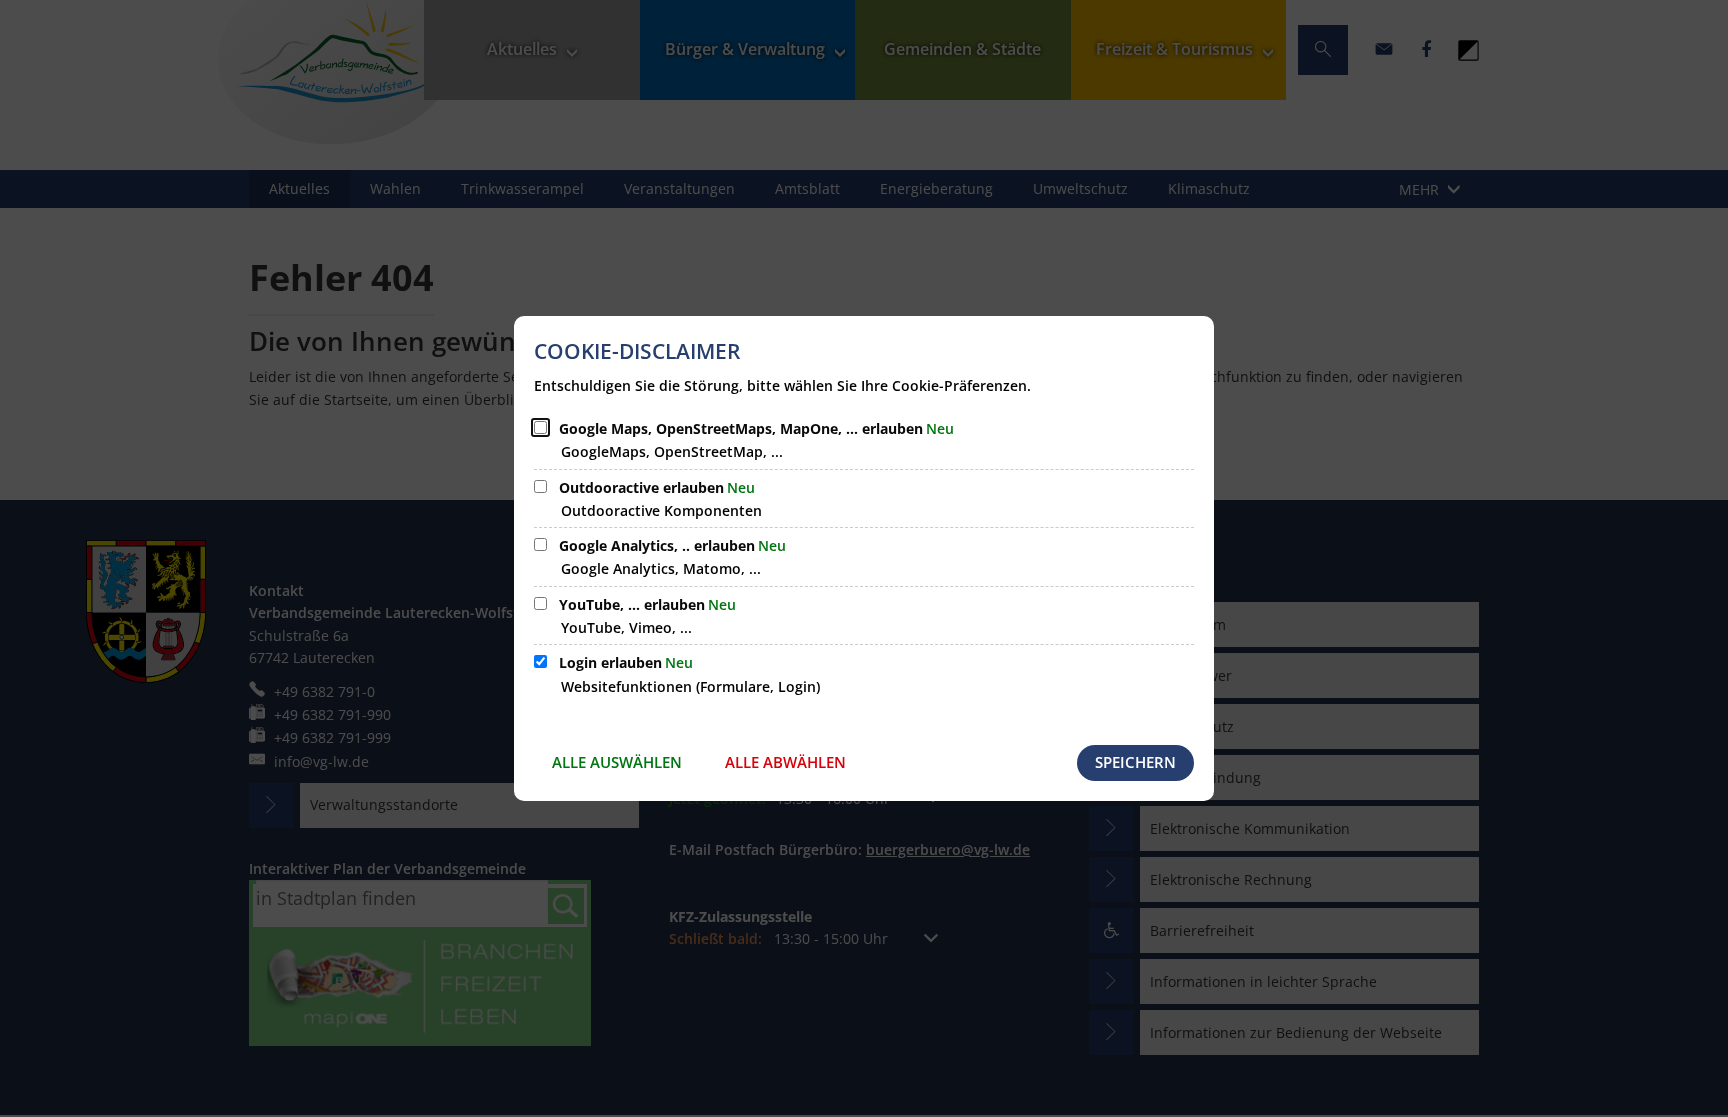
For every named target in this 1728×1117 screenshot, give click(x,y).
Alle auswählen (617, 762)
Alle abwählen (785, 762)
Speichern (1135, 762)
